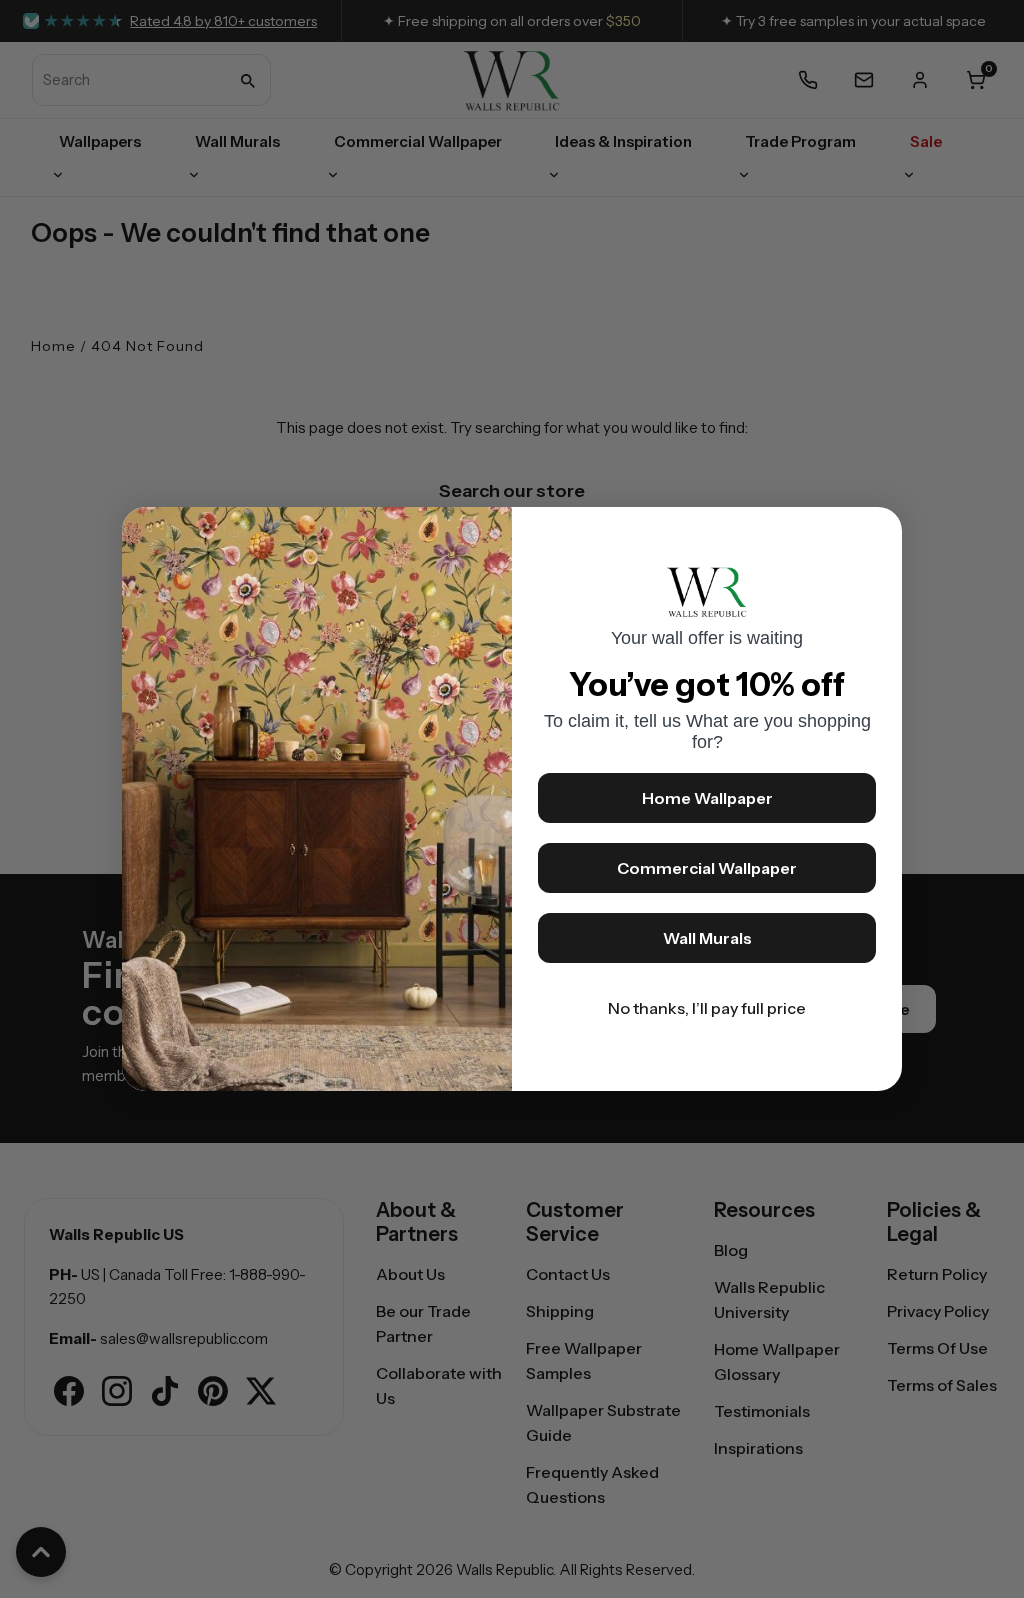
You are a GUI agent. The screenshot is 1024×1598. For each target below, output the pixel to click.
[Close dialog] (877, 532)
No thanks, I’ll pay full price (707, 1008)
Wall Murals (707, 938)
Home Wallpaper (707, 798)
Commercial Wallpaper (707, 868)
